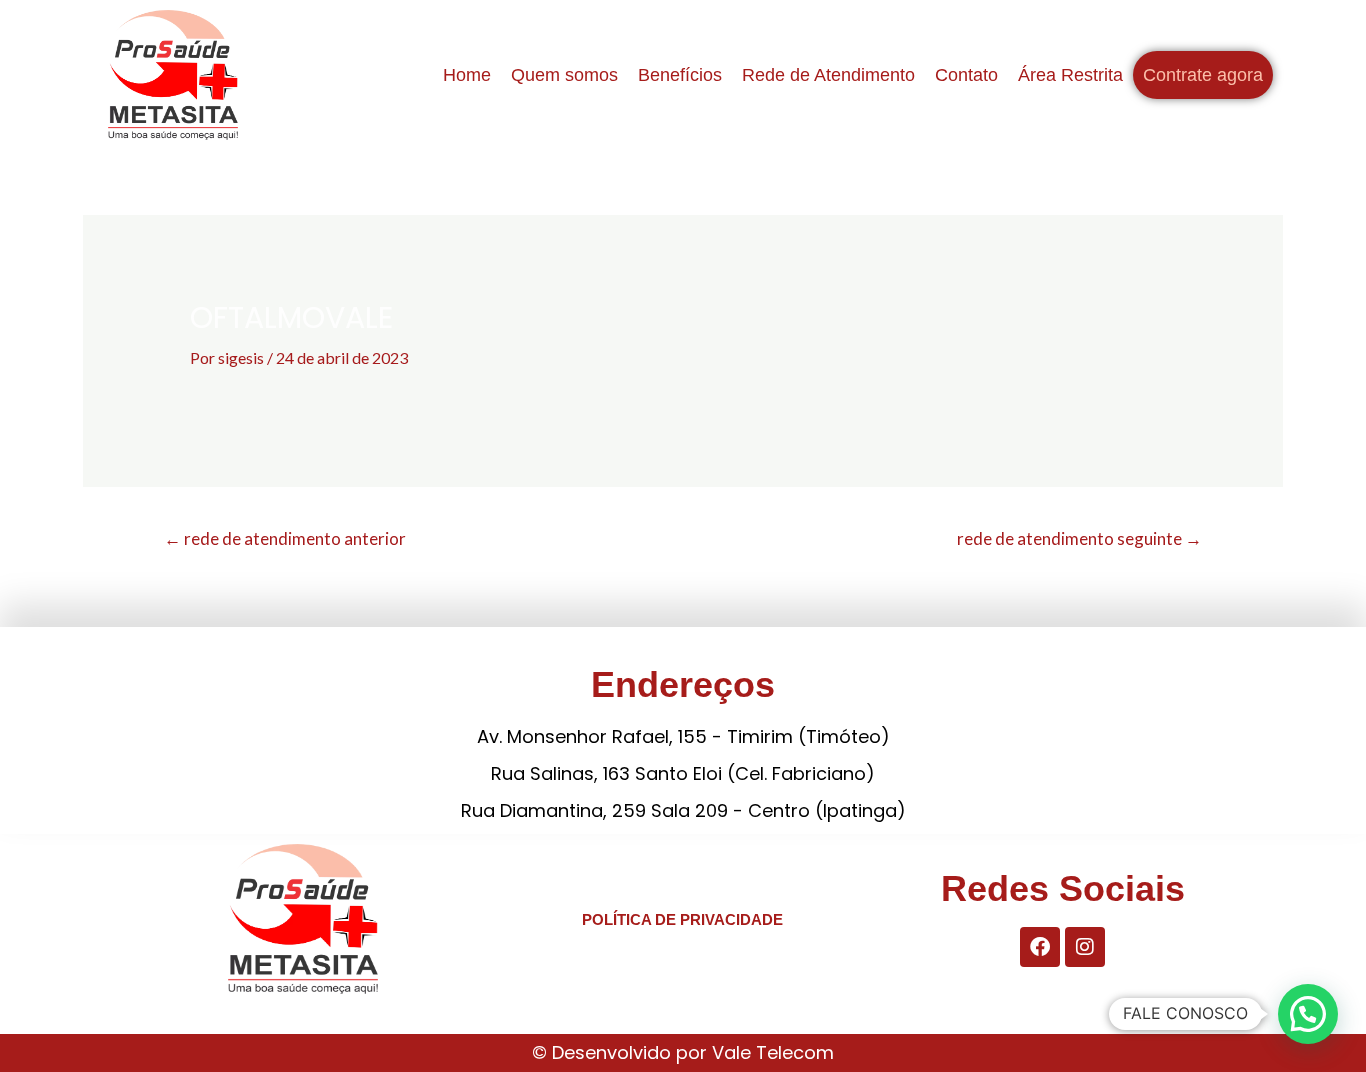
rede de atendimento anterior (285, 538)
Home (467, 75)
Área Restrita (1070, 75)
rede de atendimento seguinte (1079, 538)
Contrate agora (1203, 75)
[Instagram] (1085, 947)
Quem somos (564, 75)
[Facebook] (1040, 947)
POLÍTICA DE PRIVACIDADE (682, 919)
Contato (966, 75)
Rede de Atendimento (828, 75)
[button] (1308, 1014)
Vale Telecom (773, 1052)
